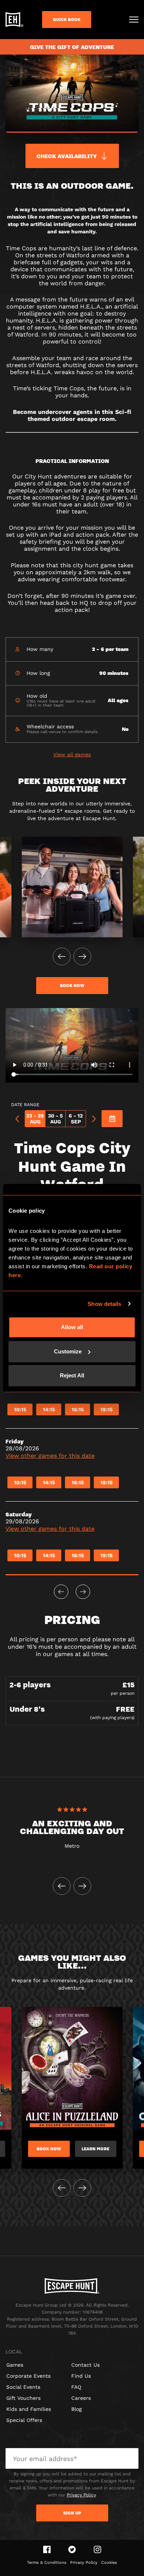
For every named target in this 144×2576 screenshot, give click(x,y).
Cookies (109, 2563)
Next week (83, 1592)
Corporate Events (28, 2376)
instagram (97, 2549)
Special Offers (24, 2420)
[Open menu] (134, 20)
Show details (104, 1304)
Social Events (23, 2387)
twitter (72, 2549)
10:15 (20, 1409)
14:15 (49, 1409)
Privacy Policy (81, 2495)
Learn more (95, 2149)
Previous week (61, 1592)
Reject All (72, 1375)
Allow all (72, 1327)
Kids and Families (29, 2409)
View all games (72, 754)
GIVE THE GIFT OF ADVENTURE (72, 47)
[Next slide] (82, 956)
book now (72, 986)
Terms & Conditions (47, 2563)
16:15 (78, 1409)
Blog (76, 2409)
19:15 (107, 1409)
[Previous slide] (62, 956)
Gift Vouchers (23, 2398)
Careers (81, 2398)
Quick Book (67, 20)
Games (15, 2365)
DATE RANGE (25, 1105)
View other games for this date (50, 1456)
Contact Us (85, 2365)
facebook (47, 2549)
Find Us (81, 2376)
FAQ (76, 2387)
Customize (68, 1351)
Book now (49, 2149)
